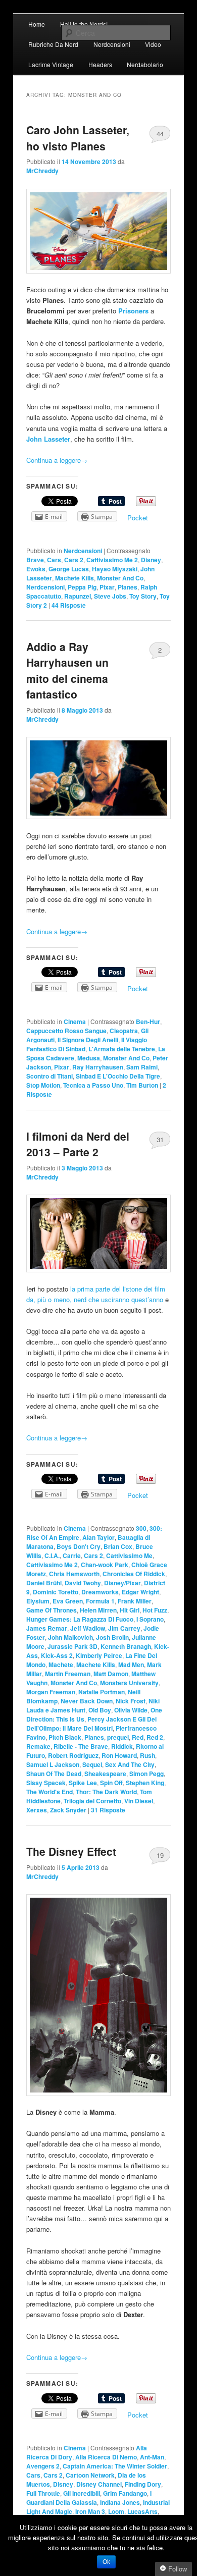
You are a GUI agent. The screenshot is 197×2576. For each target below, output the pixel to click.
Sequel (92, 1764)
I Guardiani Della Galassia (89, 2498)
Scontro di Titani (50, 1076)
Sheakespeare (105, 1774)
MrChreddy (42, 171)
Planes (128, 587)
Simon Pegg (146, 1774)
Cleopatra (124, 1031)
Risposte (69, 605)
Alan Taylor (98, 1537)
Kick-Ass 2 (57, 1655)
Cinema (75, 1022)
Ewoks (36, 569)
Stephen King (145, 1783)
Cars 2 (74, 560)
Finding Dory (143, 2484)
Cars (54, 560)
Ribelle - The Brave (81, 1746)
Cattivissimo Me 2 (112, 560)
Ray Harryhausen (98, 1067)
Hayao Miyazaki (115, 569)
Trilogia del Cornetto (92, 1801)
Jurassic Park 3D (72, 1646)
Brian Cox (118, 1546)
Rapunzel (78, 596)
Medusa (89, 1058)
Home (37, 24)
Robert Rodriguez (73, 1755)
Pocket (138, 518)
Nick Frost (131, 1701)
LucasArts (142, 2511)
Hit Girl (130, 1610)
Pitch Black (65, 1737)
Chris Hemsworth (74, 1574)
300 (141, 1528)
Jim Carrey (124, 1628)
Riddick (122, 1746)
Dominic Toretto (56, 1592)
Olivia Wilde (131, 1710)
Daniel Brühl (44, 1583)
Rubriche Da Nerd (53, 44)
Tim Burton (142, 1085)
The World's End (50, 1792)
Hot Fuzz (155, 1610)
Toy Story (143, 596)
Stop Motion (43, 1085)
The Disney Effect (71, 1851)
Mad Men (131, 1665)
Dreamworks (100, 1592)
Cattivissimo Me (129, 1555)
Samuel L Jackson (53, 1764)
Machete (61, 1665)
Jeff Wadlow (88, 1628)
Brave (35, 560)
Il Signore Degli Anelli (88, 1040)
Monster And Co (120, 578)
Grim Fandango (125, 2493)
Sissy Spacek (46, 1783)
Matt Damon (111, 1674)
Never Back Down (87, 1701)
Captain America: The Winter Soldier (115, 2466)
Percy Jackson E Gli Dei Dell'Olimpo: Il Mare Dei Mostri (91, 1724)
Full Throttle (43, 2493)
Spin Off (111, 1783)
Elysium (38, 1601)
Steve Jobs (110, 596)
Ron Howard (119, 1755)
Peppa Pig (82, 587)
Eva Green (68, 1601)
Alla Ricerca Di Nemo (106, 2457)
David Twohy (83, 1583)
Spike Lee (83, 1783)
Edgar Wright (140, 1592)
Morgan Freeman (51, 1692)
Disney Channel (99, 2484)
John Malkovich (70, 1637)
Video (153, 44)
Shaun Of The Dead (54, 1774)
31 (160, 1139)
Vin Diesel (139, 1801)
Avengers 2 (43, 2466)
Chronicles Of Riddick (134, 1574)
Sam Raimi (142, 1067)
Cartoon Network (90, 2475)
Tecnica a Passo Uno (93, 1085)
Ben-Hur (148, 1022)
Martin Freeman (68, 1674)
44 (160, 133)
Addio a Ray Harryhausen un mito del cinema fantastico (67, 670)
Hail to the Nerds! (84, 24)
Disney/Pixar (122, 1583)
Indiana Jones (120, 2502)
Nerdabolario (145, 64)
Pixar (107, 587)
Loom (116, 2511)
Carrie (72, 1555)
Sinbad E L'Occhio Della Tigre (118, 1076)
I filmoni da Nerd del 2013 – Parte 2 (78, 1144)
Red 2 (155, 1737)
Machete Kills (75, 578)
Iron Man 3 (90, 2511)
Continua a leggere (57, 460)
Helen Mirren (98, 1610)
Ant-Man (152, 2457)
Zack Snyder (68, 1810)
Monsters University (129, 1683)
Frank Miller (135, 1601)
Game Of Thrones (52, 1610)
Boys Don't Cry (79, 1546)
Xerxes (37, 1810)
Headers (100, 64)
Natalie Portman (102, 1692)
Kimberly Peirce (99, 1655)
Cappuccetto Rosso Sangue (66, 1031)
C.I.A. (52, 1555)
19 (160, 1855)
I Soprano (150, 1619)
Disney (151, 560)
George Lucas (69, 569)
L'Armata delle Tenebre (122, 1049)
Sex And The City (130, 1764)
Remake (38, 1746)
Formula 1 (100, 1601)
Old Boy (100, 1710)
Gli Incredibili (82, 2493)
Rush (147, 1755)
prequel (118, 1737)
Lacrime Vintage (51, 64)
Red (138, 1737)
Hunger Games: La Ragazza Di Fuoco (80, 1619)
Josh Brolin (112, 1637)
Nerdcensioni (112, 44)
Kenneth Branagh (126, 1646)
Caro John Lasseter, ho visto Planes (78, 138)
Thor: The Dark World (106, 1792)
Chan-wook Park (105, 1565)
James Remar (47, 1628)
